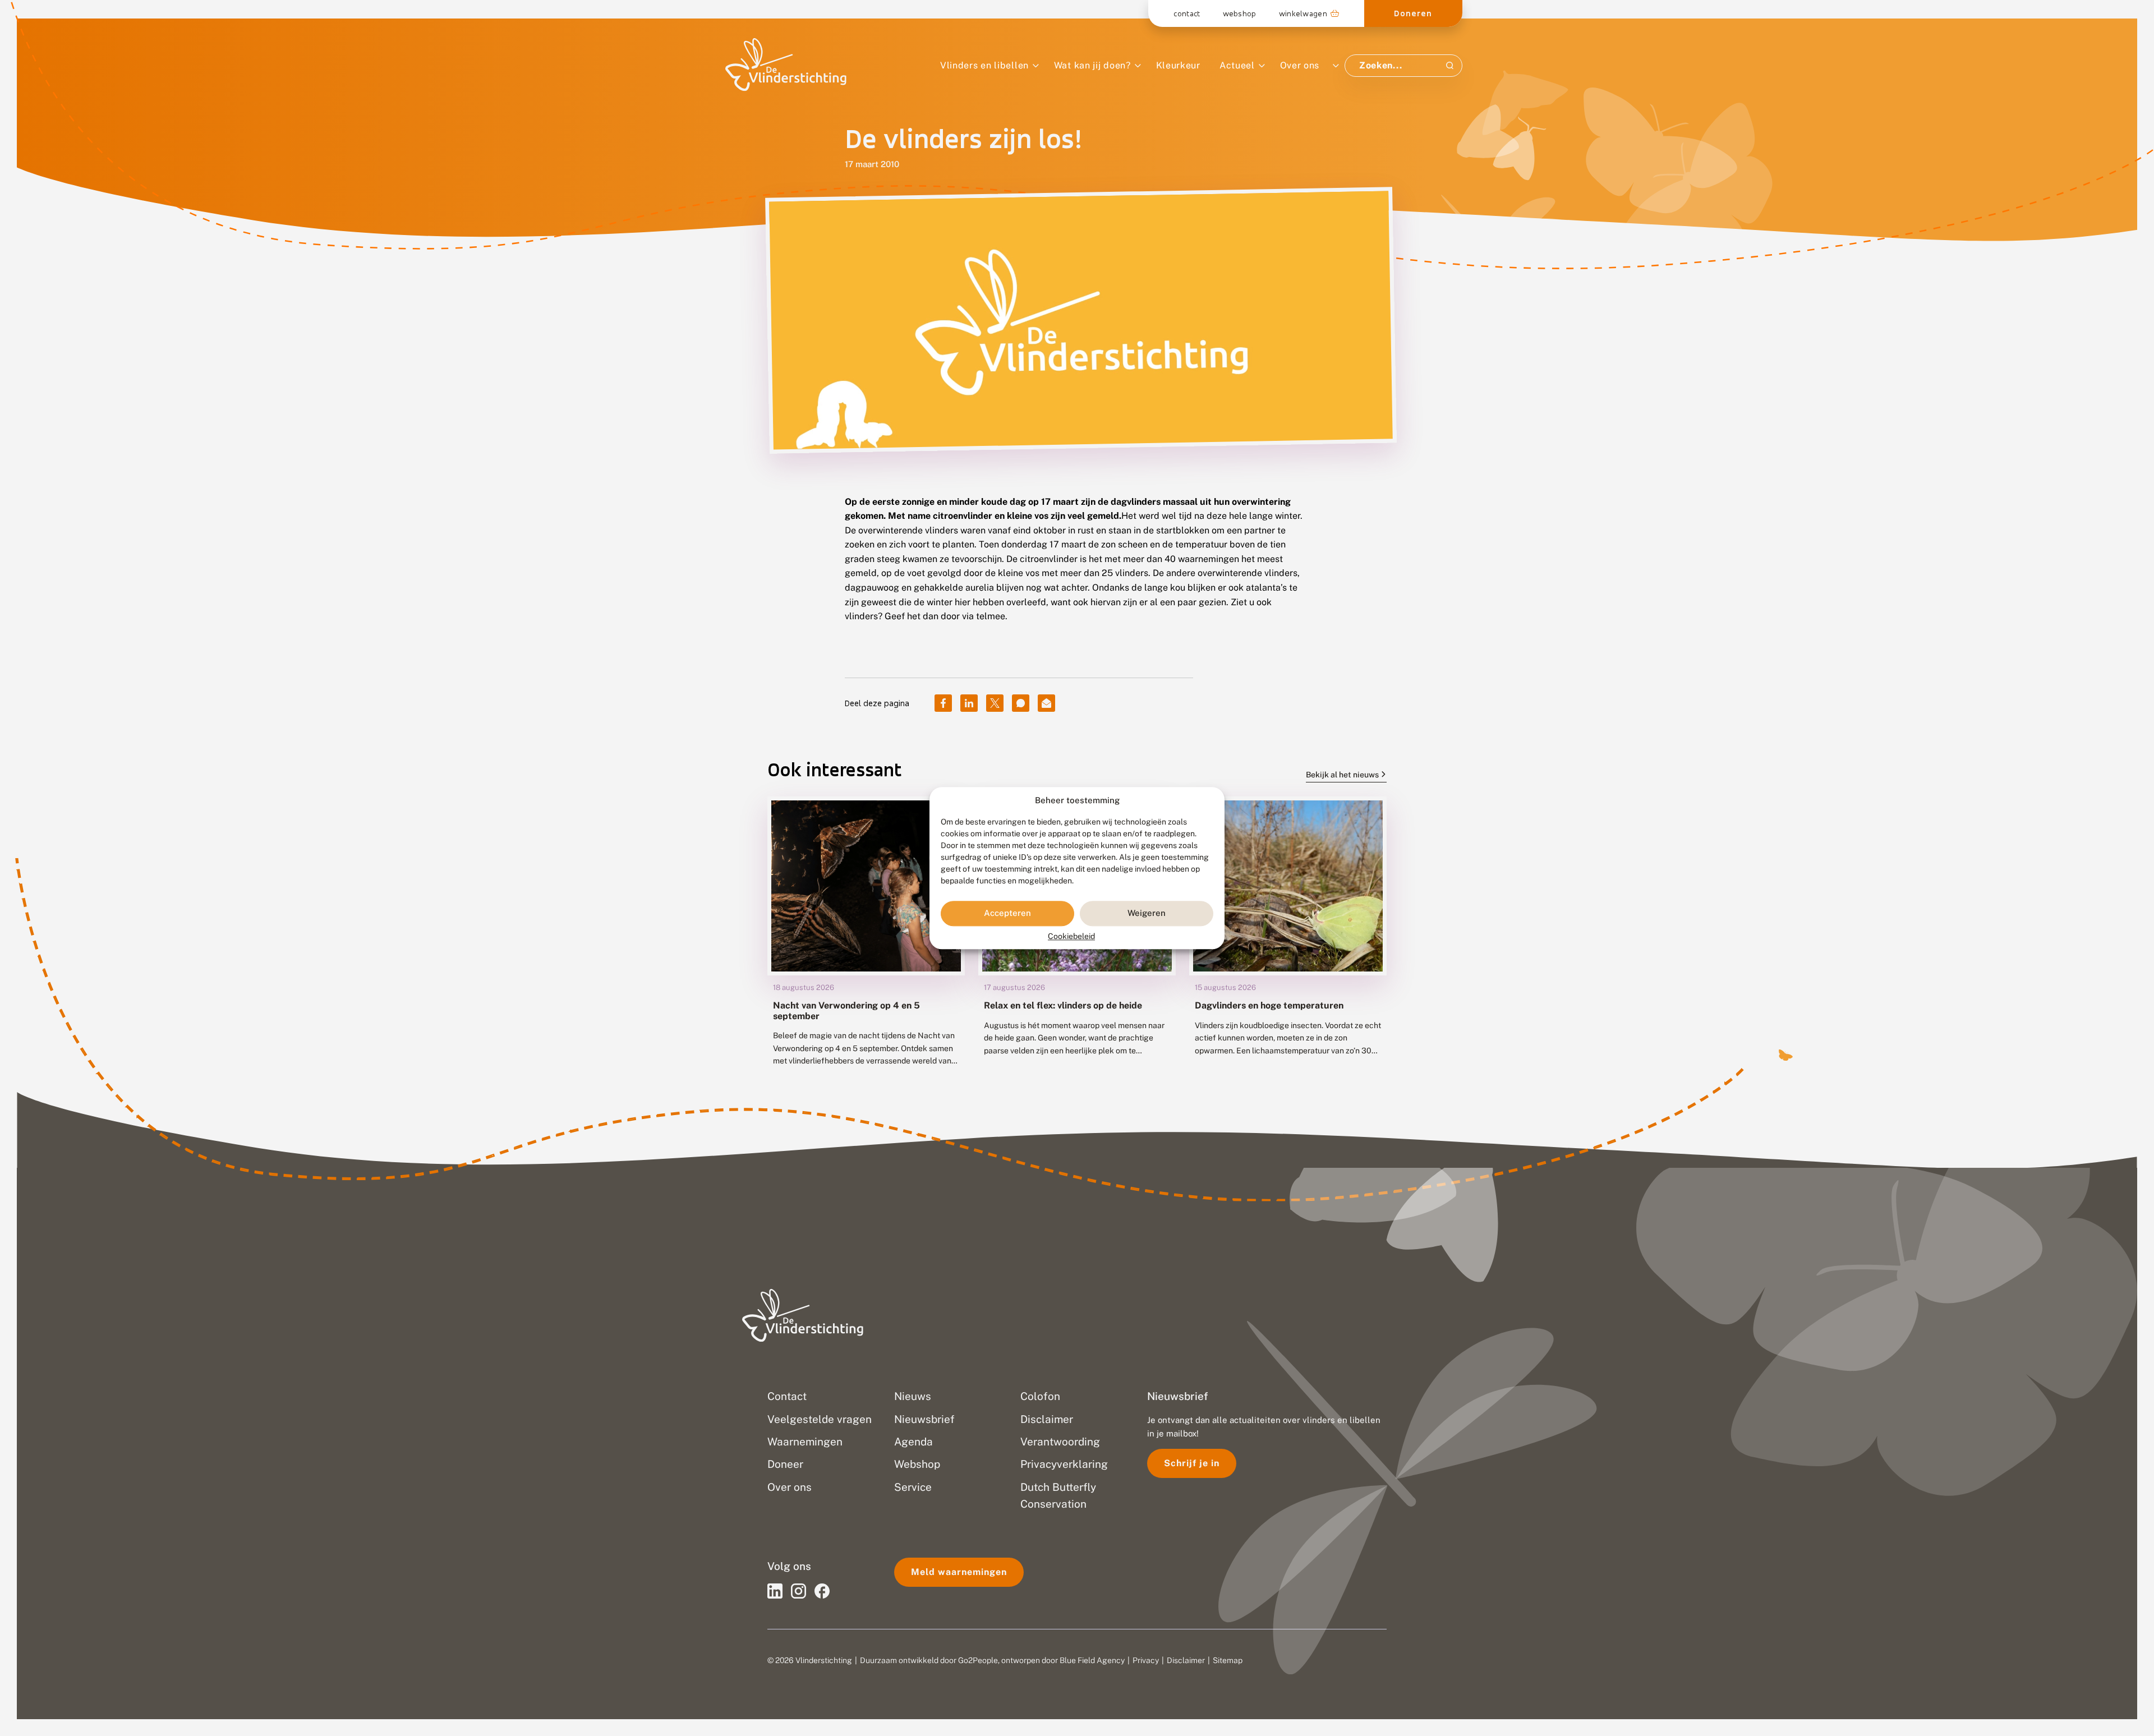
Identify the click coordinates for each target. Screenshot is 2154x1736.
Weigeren (1147, 913)
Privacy (1146, 1660)
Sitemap (1228, 1660)
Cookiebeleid (1071, 936)
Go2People (978, 1660)
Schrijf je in (1192, 1463)
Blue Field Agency (1092, 1660)
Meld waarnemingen (959, 1572)
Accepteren (1007, 913)
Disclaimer (1186, 1660)
